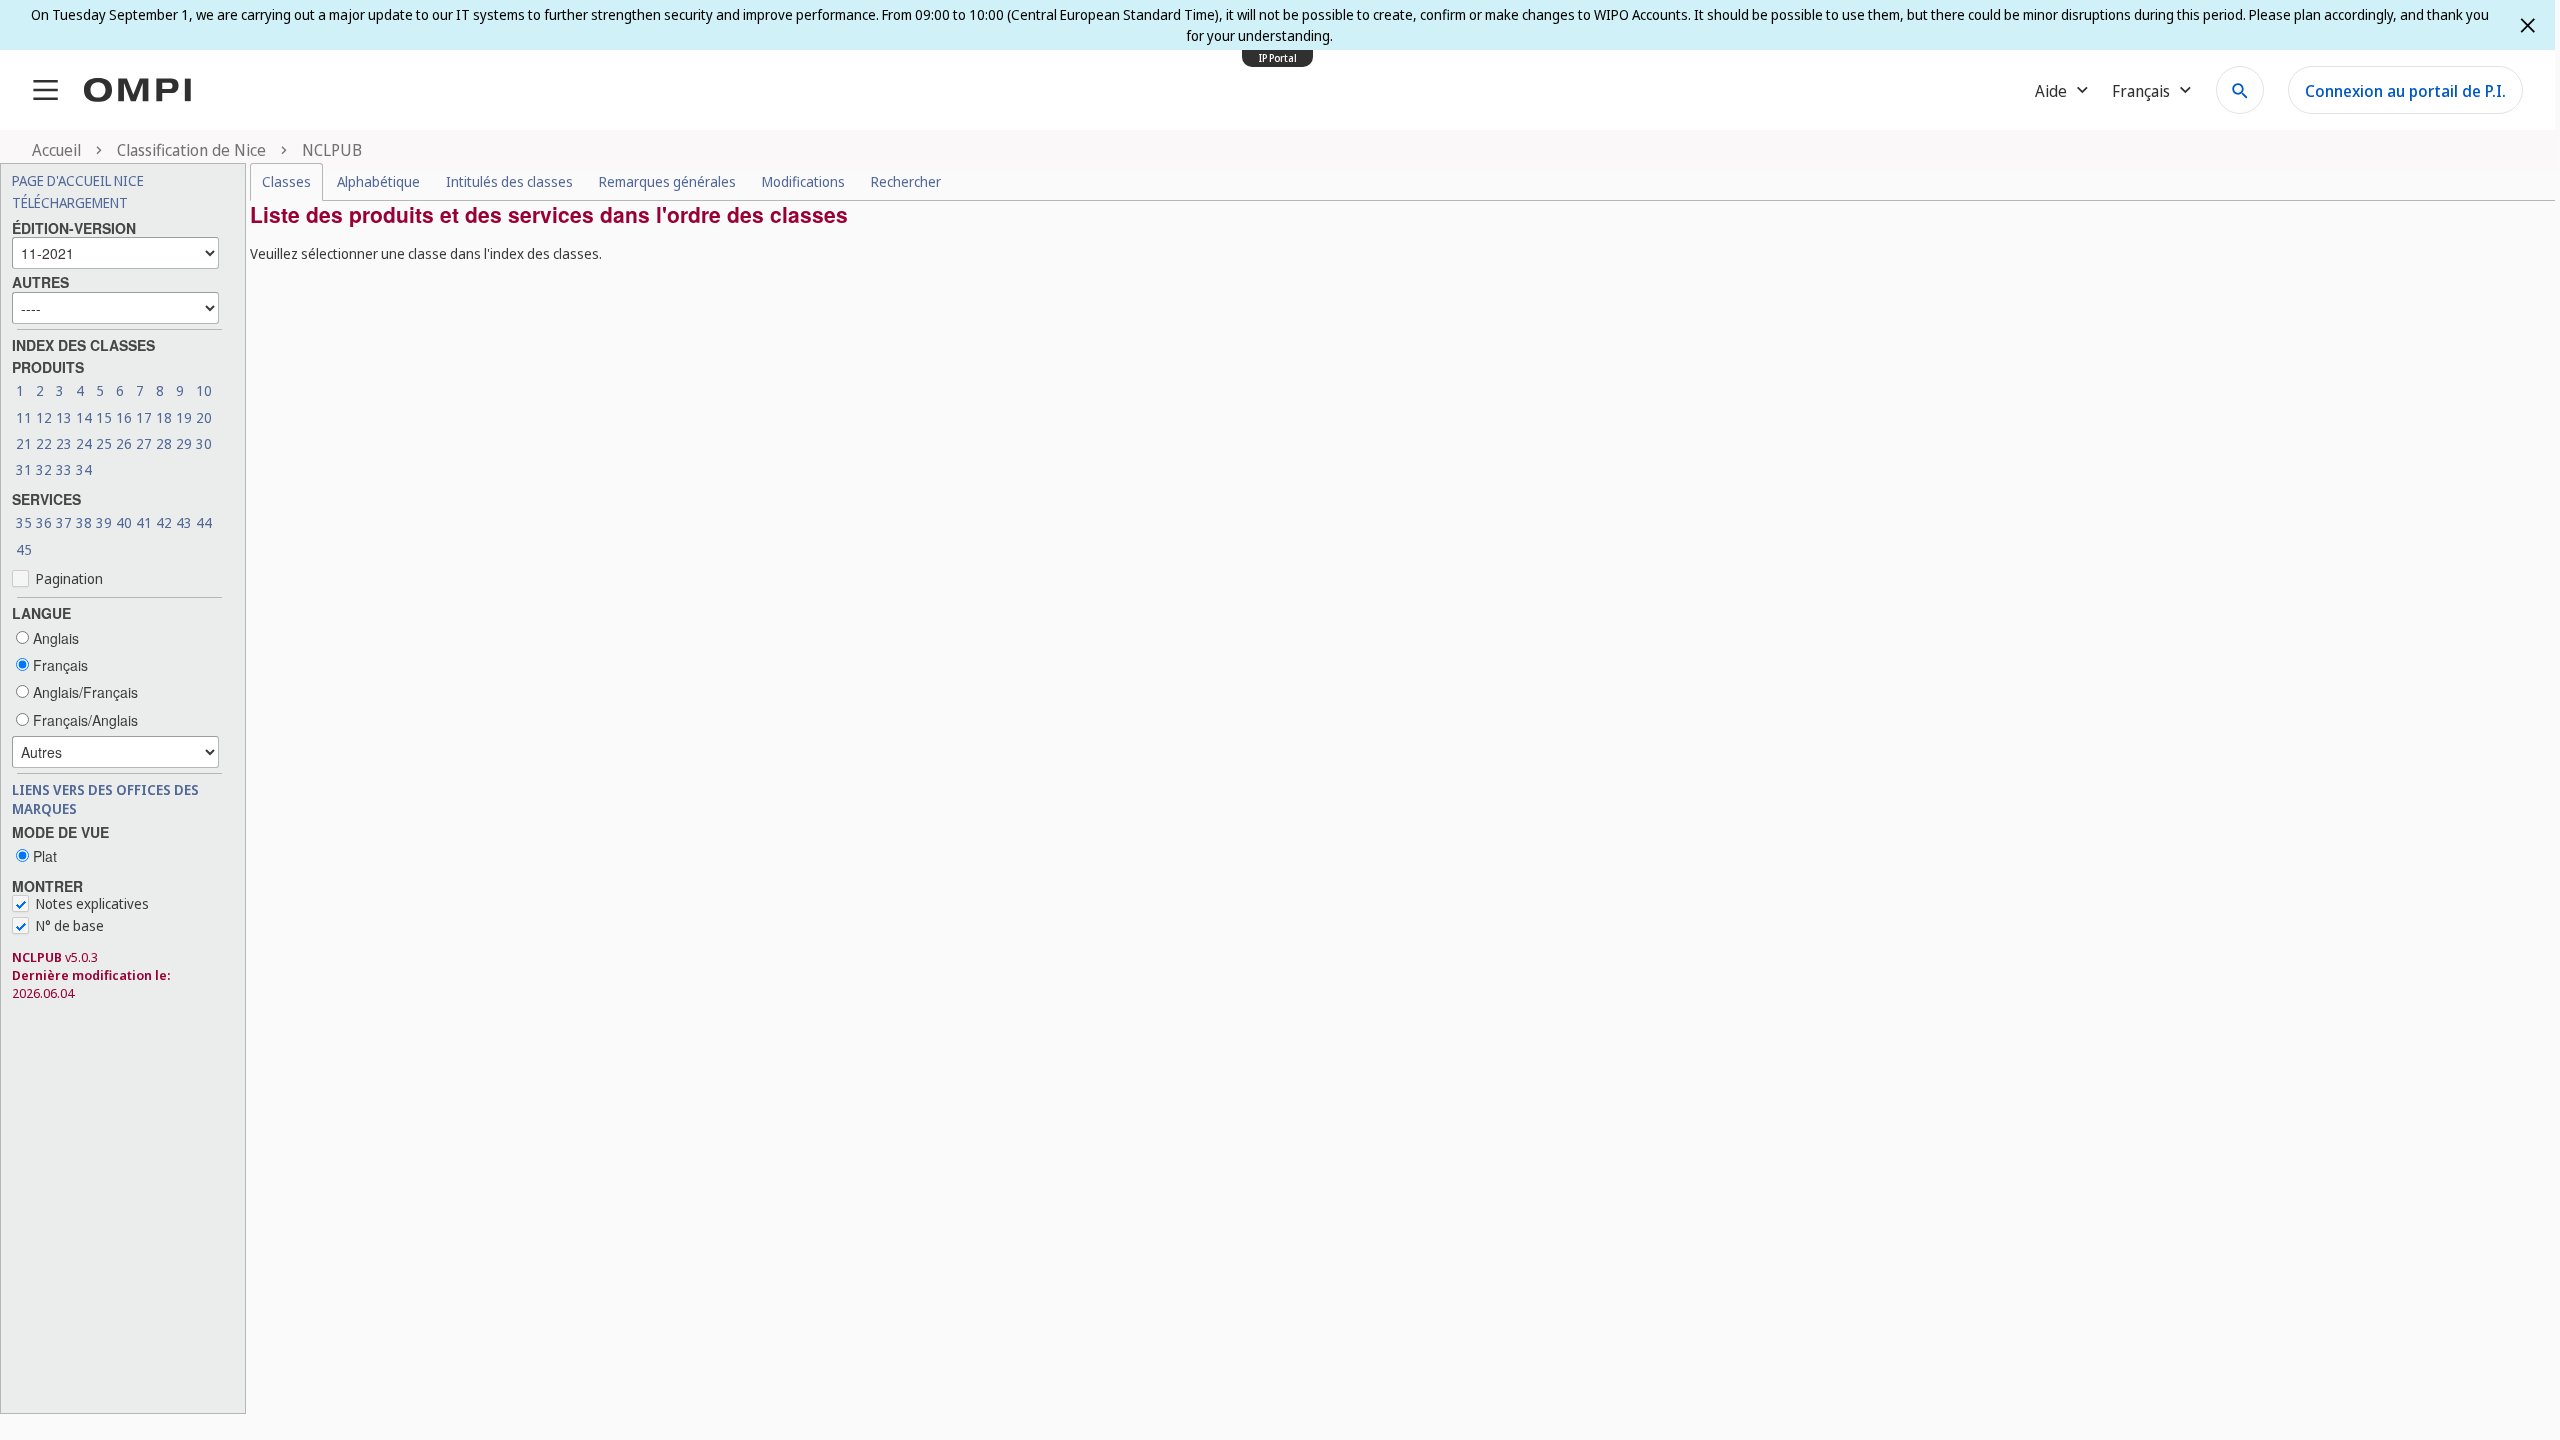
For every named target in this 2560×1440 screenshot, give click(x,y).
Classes (286, 181)
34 (84, 469)
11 (24, 417)
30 (204, 443)
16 (124, 417)
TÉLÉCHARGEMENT (70, 202)
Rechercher (906, 181)
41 (144, 522)
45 (24, 549)
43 (184, 522)
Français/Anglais (83, 720)
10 (204, 390)
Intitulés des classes (509, 181)
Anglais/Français (83, 692)
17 (144, 417)
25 (104, 443)
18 (164, 417)
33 (64, 469)
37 (64, 522)
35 (24, 522)
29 (184, 443)
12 (44, 417)
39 (104, 522)
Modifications (803, 181)
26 (124, 443)
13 (64, 417)
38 (84, 522)
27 (144, 443)
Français (58, 665)
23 (64, 443)
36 (44, 522)
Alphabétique (378, 181)
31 (24, 469)
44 (204, 522)
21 (24, 443)
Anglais (54, 638)
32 (44, 469)
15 (104, 417)
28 (164, 443)
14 (84, 417)
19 (184, 417)
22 (44, 443)
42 (164, 522)
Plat (43, 856)
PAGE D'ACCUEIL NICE (78, 180)
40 (124, 522)
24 (84, 443)
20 (204, 417)
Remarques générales (667, 181)
